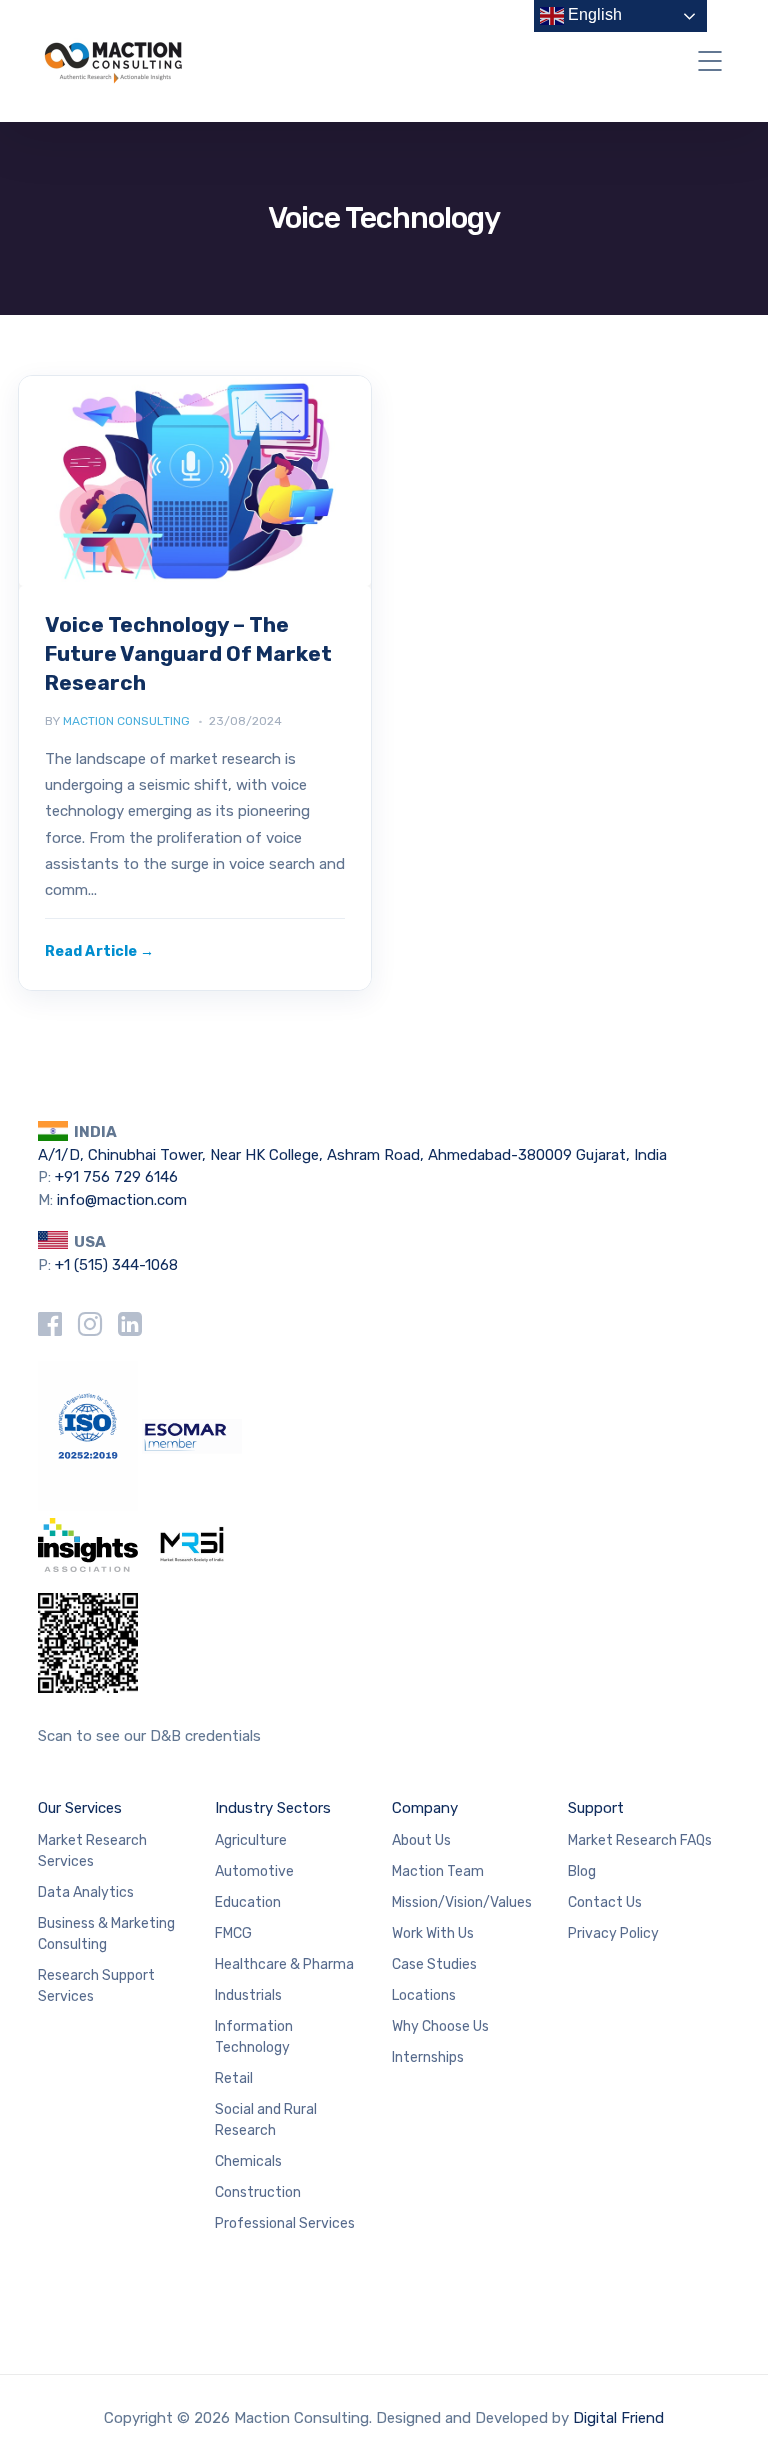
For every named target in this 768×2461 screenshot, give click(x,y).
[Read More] (99, 951)
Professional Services (285, 2223)
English (593, 14)
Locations (424, 1995)
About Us (421, 1840)
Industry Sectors (273, 1808)
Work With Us (433, 1933)
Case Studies (434, 1964)
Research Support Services (96, 1986)
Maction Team (438, 1871)
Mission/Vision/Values (462, 1902)
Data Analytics (86, 1892)
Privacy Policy (613, 1933)
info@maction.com (122, 1200)
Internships (428, 2057)
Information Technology (254, 2037)
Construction (258, 2192)
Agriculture (251, 1840)
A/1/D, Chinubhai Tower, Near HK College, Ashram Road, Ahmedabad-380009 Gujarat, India (352, 1155)
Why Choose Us (440, 2026)
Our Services (80, 1808)
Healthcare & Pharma (284, 1964)
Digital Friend (618, 2418)
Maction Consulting (126, 721)
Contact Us (605, 1902)
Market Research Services (92, 1851)
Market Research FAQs (640, 1840)
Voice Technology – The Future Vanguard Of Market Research (188, 653)
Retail (234, 2078)
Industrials (248, 1995)
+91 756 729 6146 (116, 1177)
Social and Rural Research (266, 2120)
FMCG (233, 1933)
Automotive (254, 1871)
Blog (582, 1871)
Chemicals (248, 2161)
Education (248, 1902)
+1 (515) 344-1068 (116, 1265)
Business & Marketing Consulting (106, 1934)
